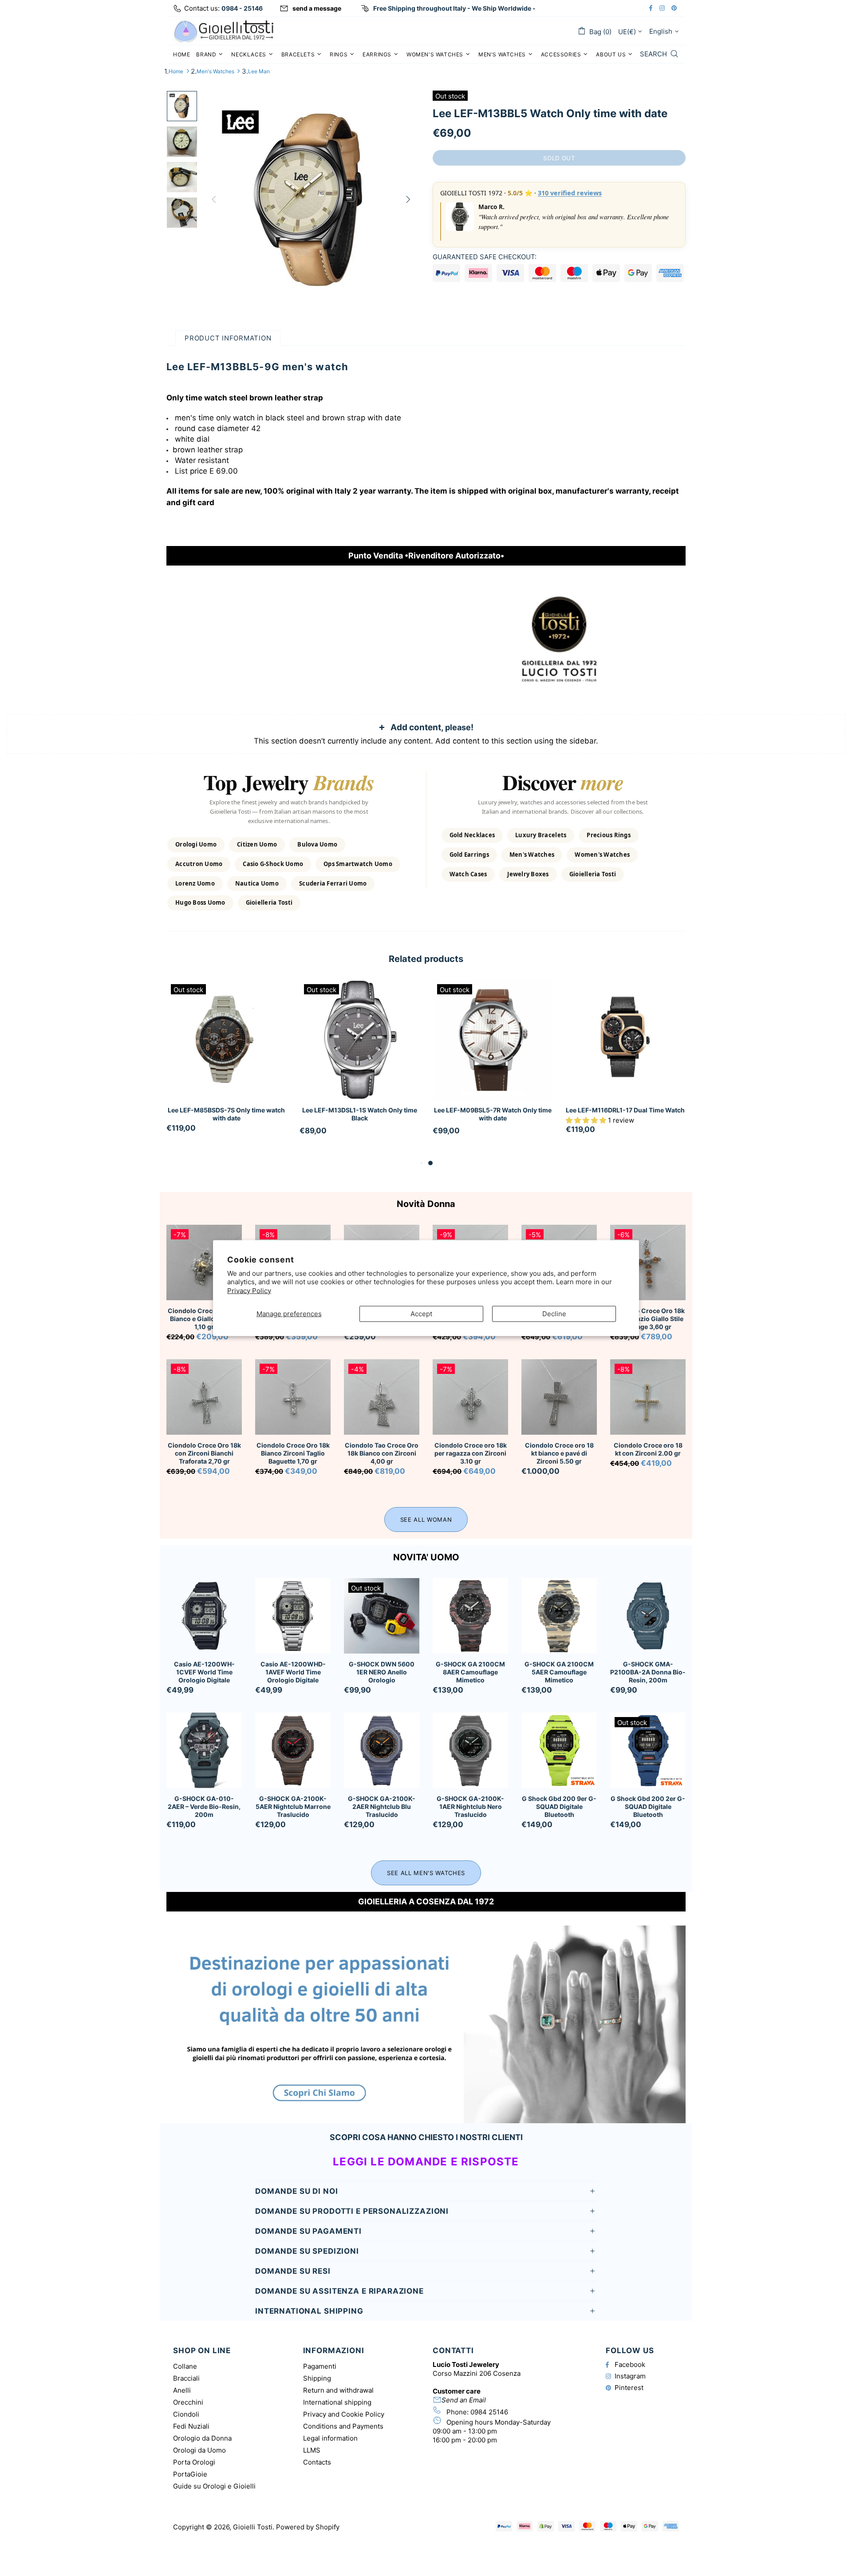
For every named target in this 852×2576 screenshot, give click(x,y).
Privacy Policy (249, 1290)
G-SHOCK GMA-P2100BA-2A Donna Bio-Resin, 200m (648, 1672)
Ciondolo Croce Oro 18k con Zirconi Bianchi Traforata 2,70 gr (204, 1453)
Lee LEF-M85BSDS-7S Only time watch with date (226, 1114)
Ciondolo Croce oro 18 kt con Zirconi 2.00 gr (648, 1449)
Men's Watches (215, 71)
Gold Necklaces (472, 835)
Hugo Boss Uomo (200, 902)
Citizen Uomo (257, 844)
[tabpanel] (226, 1065)
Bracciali (186, 2378)
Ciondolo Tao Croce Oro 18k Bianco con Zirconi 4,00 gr (382, 1453)
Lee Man (259, 71)
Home (176, 71)
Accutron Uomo (199, 864)
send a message (317, 8)
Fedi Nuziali (191, 2426)
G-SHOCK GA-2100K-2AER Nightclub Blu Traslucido (382, 1806)
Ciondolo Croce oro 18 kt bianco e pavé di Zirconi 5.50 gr (559, 1453)
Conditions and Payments (343, 2426)
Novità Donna (426, 1204)
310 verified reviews (570, 193)
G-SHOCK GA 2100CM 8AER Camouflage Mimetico (470, 1672)
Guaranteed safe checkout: (485, 257)
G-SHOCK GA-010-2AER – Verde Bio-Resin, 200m (204, 1806)
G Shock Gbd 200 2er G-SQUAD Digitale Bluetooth (648, 1806)
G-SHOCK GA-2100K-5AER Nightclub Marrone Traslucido (293, 1806)
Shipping (317, 2378)
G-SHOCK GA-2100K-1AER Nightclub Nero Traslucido (470, 1806)
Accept (421, 1314)
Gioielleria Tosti (269, 902)
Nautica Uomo (257, 883)
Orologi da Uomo (199, 2450)
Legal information (330, 2438)
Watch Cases (468, 874)
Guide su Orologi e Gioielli (214, 2486)
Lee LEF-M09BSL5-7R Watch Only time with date (493, 1114)
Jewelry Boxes (528, 874)
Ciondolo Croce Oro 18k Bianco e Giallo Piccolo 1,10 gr (204, 1319)
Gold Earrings (469, 855)
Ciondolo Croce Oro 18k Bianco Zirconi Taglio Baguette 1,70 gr (293, 1453)
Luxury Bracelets (541, 835)
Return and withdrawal (338, 2390)
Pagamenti (320, 2366)
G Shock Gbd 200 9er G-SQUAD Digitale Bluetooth (559, 1806)
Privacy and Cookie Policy (344, 2414)
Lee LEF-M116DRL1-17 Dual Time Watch (625, 1110)
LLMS (312, 2450)
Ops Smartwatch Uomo (358, 864)
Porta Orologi (194, 2462)
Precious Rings (609, 835)
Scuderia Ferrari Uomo (333, 883)
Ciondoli (186, 2414)
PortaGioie (190, 2474)
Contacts (317, 2462)
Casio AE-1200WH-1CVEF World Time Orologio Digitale (204, 1672)
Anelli (182, 2390)
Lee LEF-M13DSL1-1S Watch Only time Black (360, 1114)
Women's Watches (602, 855)
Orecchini (188, 2402)
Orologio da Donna (202, 2438)
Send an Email (464, 2400)
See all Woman (426, 1519)
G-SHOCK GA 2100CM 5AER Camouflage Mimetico (559, 1672)
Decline (554, 1314)
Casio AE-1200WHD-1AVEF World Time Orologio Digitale (293, 1672)
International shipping (337, 2402)
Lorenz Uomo (195, 883)
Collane (185, 2366)
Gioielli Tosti (224, 31)
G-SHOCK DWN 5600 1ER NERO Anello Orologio (382, 1672)
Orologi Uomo (196, 844)
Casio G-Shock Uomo (273, 864)
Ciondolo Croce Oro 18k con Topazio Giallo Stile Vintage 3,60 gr (648, 1319)
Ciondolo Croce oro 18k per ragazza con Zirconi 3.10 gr (471, 1453)
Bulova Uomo (317, 844)
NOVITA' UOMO (426, 1557)
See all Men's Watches (426, 1873)
